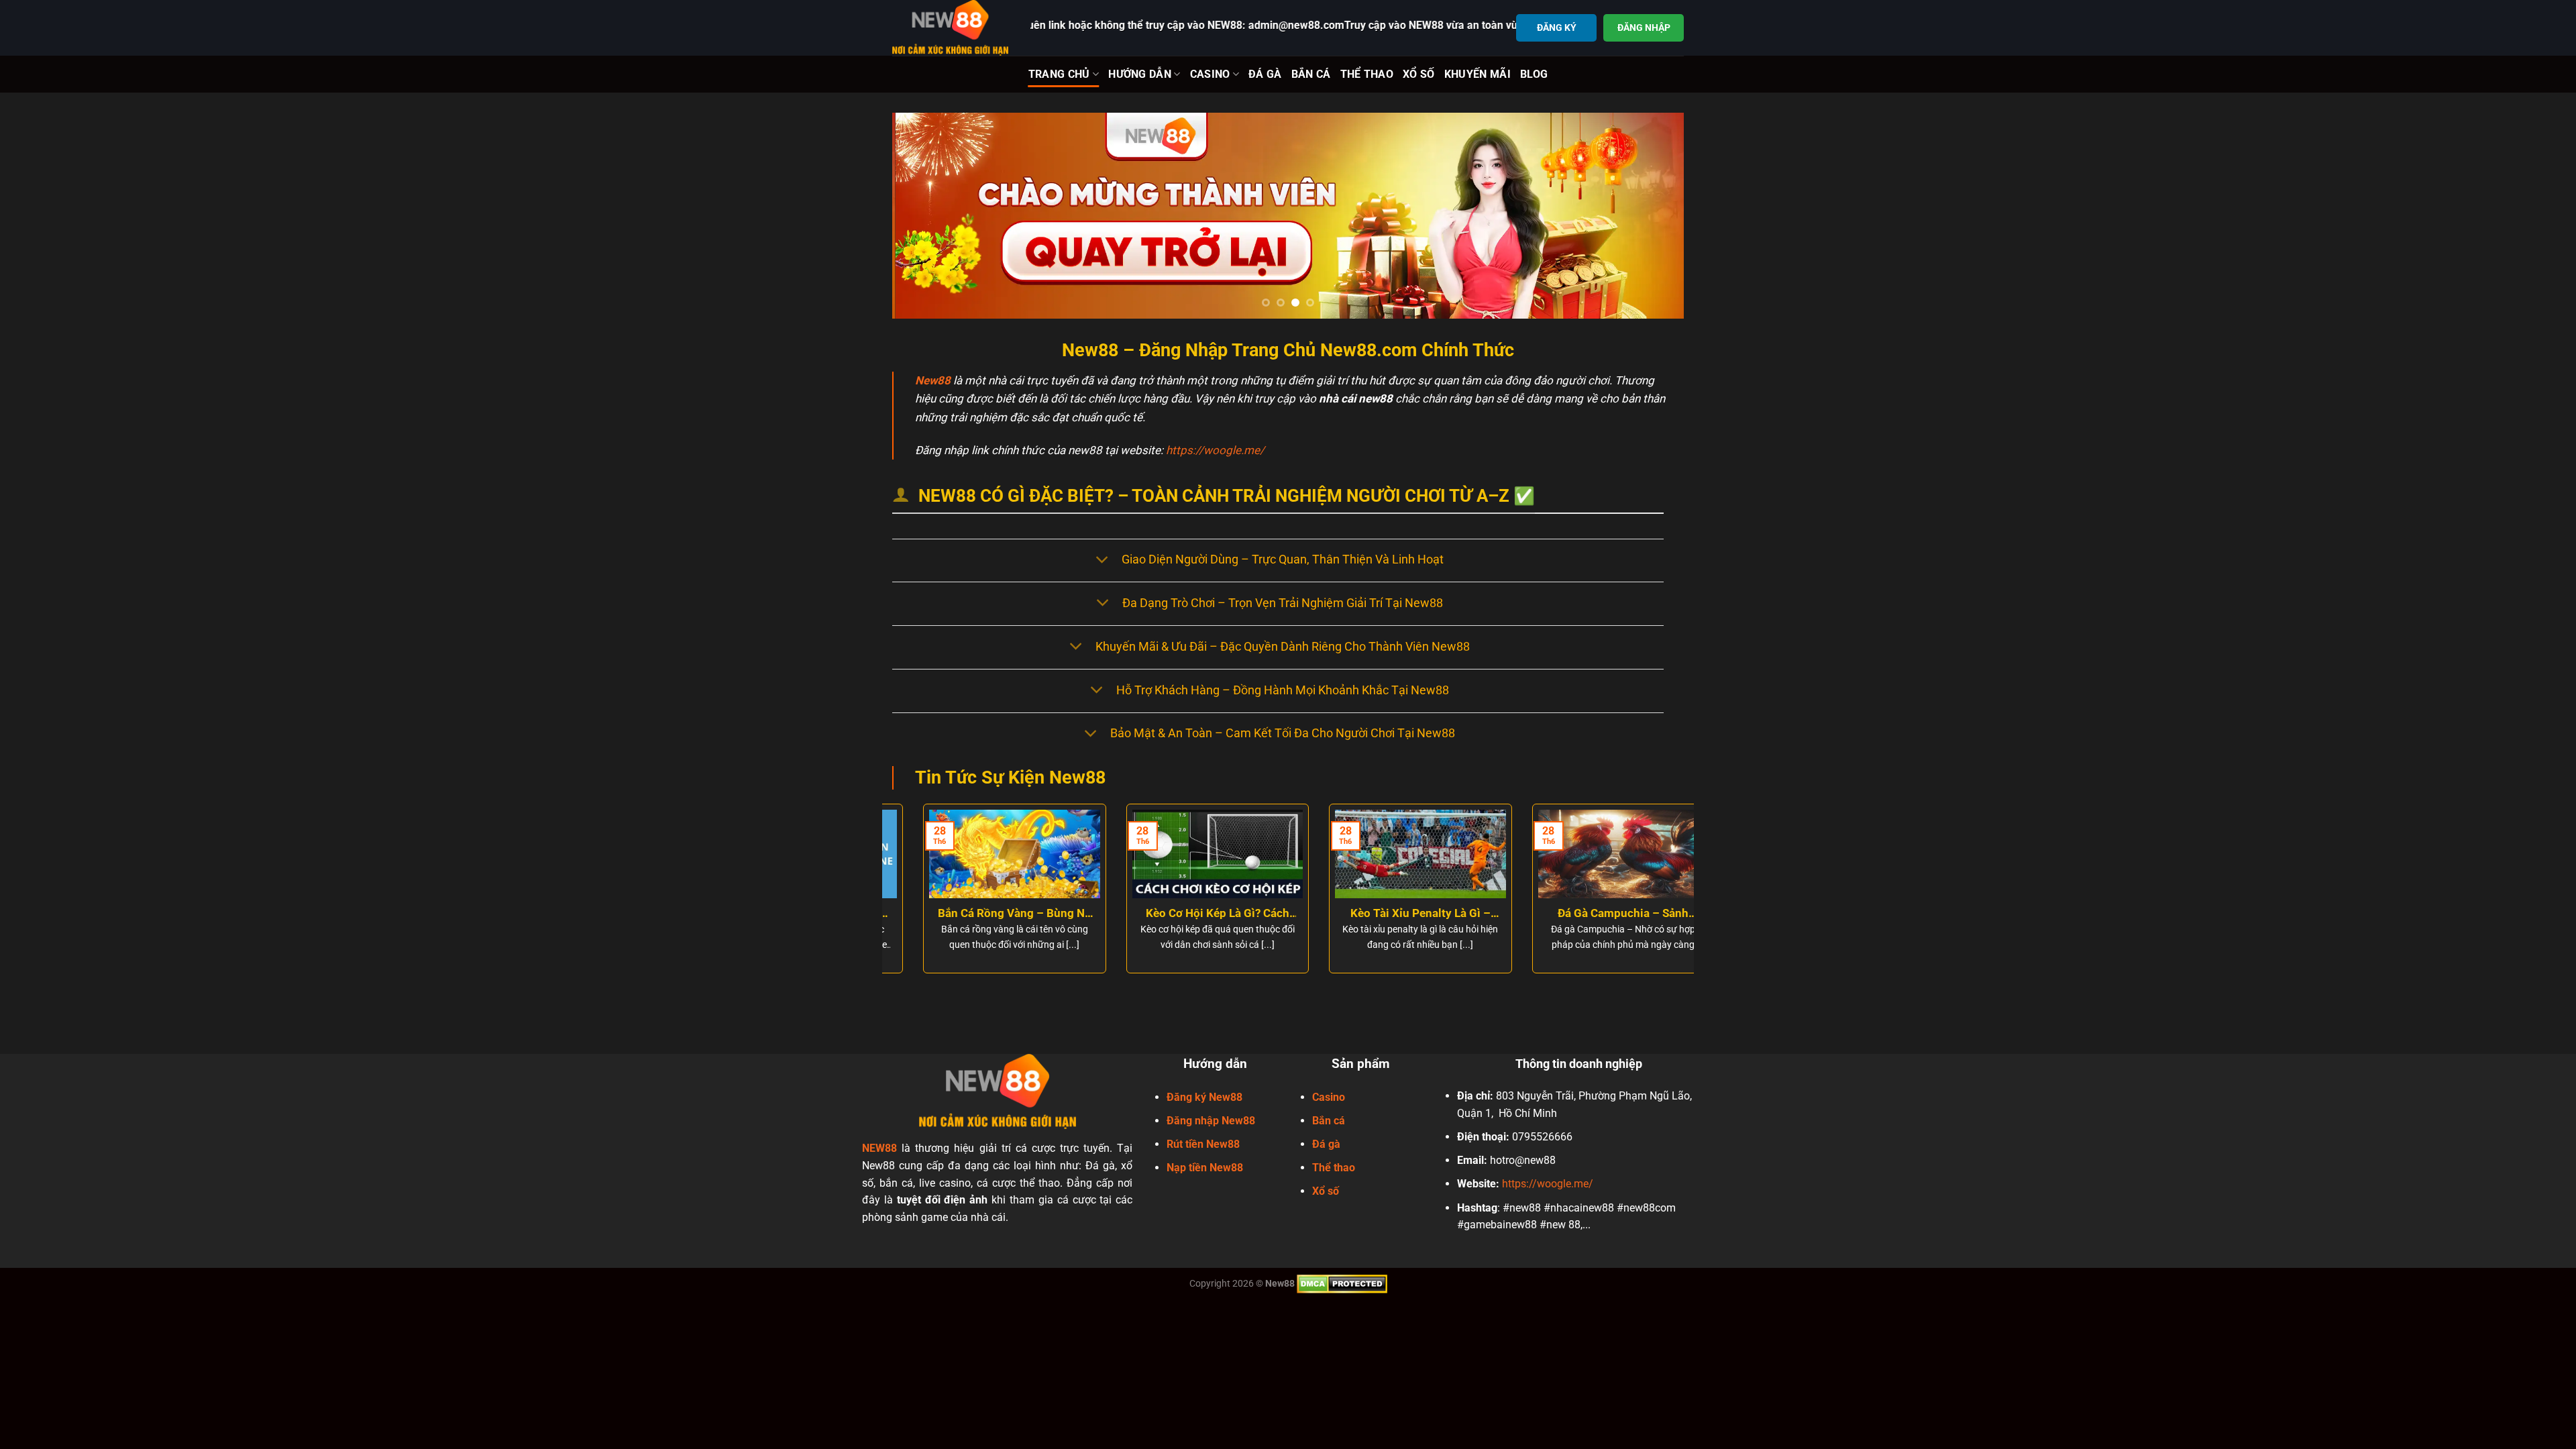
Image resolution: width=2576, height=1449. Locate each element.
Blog (1534, 74)
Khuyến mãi (1478, 74)
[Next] (1651, 216)
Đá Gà (1265, 74)
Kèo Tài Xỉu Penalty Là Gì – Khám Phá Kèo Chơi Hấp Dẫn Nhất (1389, 914)
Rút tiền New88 (1203, 1144)
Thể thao (1334, 1168)
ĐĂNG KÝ (1557, 28)
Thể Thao (1367, 74)
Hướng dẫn (1140, 74)
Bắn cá (1329, 1120)
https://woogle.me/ (1215, 450)
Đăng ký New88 (1204, 1096)
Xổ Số (1419, 74)
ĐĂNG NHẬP (1644, 28)
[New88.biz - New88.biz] (951, 28)
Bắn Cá (1311, 74)
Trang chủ (1059, 74)
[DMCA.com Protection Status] (1342, 1283)
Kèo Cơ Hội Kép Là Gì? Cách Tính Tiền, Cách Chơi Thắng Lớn (1187, 914)
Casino (1210, 74)
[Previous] (925, 216)
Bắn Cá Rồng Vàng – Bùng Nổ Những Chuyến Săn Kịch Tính (984, 914)
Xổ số (1326, 1191)
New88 (933, 380)
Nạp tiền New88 (1205, 1168)
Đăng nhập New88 (1211, 1120)
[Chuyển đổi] (1102, 560)
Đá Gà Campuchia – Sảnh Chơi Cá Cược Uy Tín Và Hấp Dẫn (1592, 914)
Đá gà (1326, 1144)
